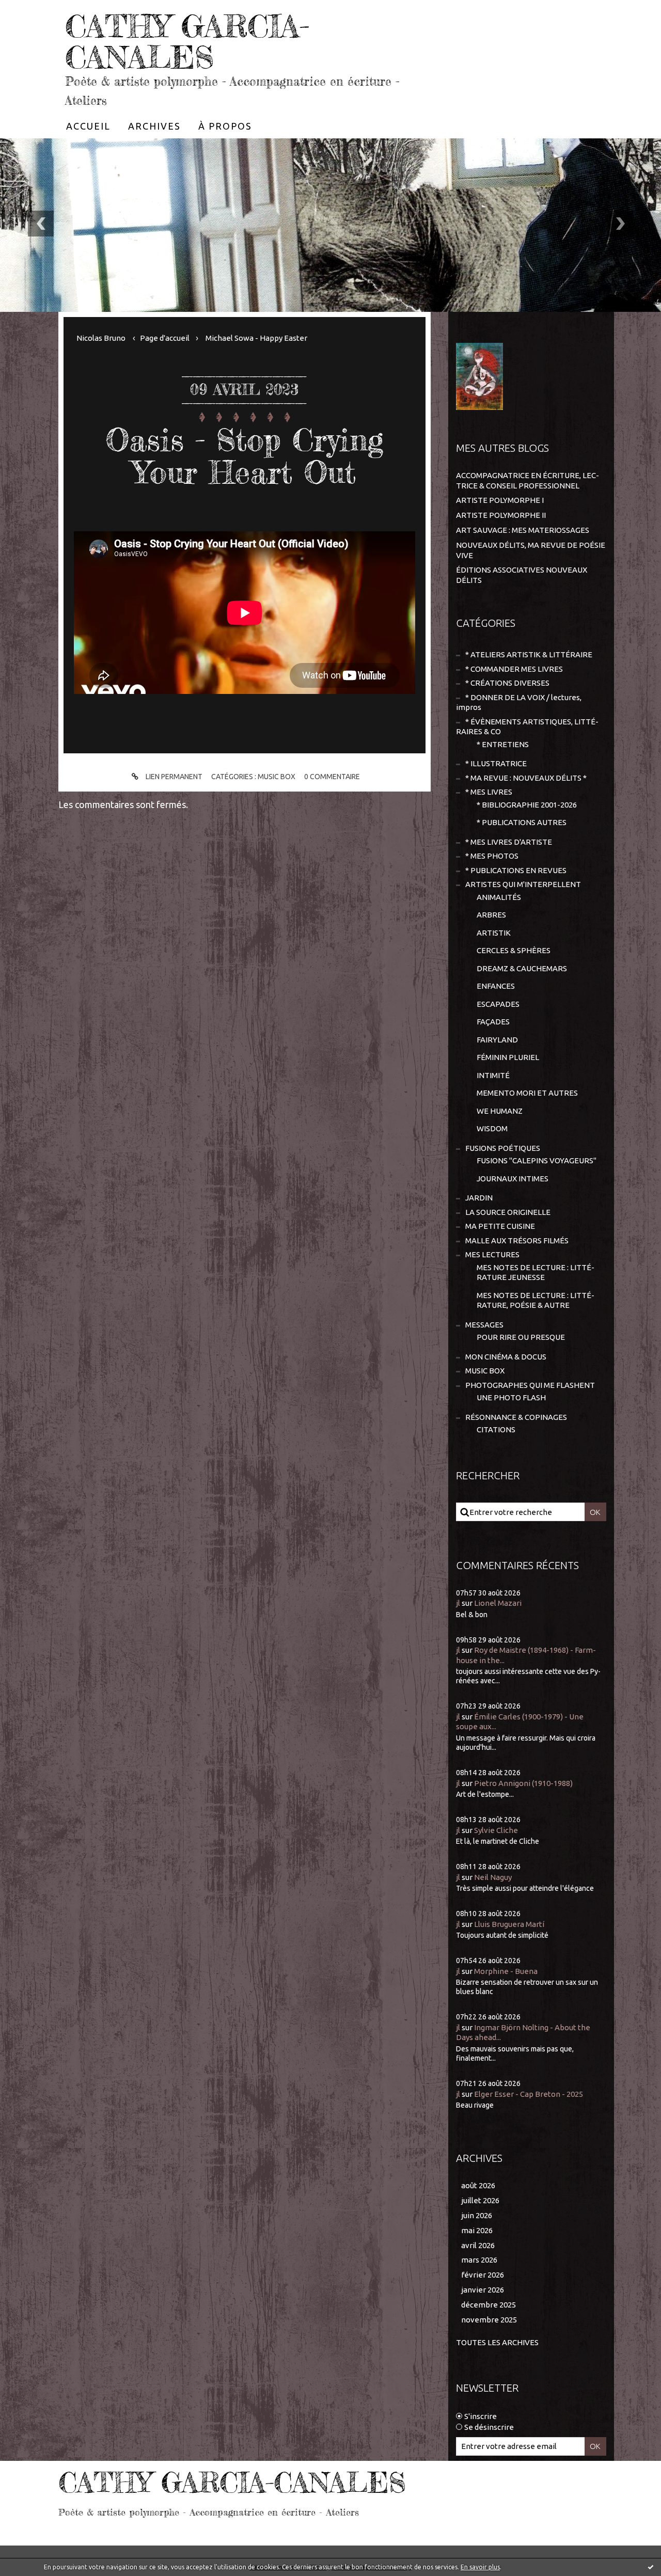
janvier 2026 (483, 2290)
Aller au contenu (40, 10)
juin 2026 (477, 2215)
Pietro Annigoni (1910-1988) (523, 1783)
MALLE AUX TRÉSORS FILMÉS (517, 1240)
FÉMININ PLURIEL (508, 1057)
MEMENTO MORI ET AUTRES (527, 1093)
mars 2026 (479, 2260)
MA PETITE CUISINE (500, 1226)
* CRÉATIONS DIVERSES (507, 683)
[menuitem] (88, 126)
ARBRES (491, 915)
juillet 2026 (480, 2200)
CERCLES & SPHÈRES (514, 950)
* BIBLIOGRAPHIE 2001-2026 (527, 805)
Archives (154, 126)
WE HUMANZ (500, 1111)
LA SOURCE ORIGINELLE (508, 1212)
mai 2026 (477, 2230)
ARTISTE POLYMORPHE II (501, 515)
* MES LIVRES (489, 792)
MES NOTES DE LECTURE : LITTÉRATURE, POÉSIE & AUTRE (536, 1300)
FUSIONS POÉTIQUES (503, 1148)
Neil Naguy (493, 1877)
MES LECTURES (492, 1254)
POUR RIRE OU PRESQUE (521, 1337)
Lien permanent (173, 777)
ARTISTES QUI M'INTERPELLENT (523, 884)
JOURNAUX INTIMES (513, 1179)
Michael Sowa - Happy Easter (256, 338)
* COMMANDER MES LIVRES (514, 669)
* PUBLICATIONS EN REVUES (516, 870)
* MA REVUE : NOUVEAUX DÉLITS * (526, 778)
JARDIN (479, 1198)
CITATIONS (496, 1429)
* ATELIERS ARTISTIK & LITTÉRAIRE (529, 654)
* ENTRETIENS (503, 744)
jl (458, 1603)
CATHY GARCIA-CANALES (187, 41)
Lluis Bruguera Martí (509, 1924)
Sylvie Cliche (496, 1830)
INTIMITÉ (493, 1075)
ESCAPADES (498, 1004)
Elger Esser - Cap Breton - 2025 (529, 2094)
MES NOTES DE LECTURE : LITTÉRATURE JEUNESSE (536, 1273)
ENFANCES (496, 986)
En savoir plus (480, 2567)
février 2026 (483, 2275)
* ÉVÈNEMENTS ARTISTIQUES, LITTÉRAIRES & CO (527, 727)
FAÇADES (493, 1022)
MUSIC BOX (277, 777)
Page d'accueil (165, 338)
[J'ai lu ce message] (651, 2567)
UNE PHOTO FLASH (511, 1397)
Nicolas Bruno (101, 338)
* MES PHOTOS (492, 856)
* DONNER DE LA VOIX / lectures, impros (519, 702)
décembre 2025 (489, 2305)
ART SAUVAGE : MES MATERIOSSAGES (523, 530)
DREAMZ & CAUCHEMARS (522, 968)
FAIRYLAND (497, 1040)
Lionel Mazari (498, 1603)
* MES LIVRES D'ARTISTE (509, 842)
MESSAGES (484, 1325)
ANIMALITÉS (499, 897)
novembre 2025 (489, 2320)
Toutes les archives (497, 2342)
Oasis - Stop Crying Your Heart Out (244, 456)
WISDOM (492, 1128)
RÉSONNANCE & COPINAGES (516, 1417)
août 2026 (478, 2185)
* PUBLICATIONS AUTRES (522, 822)
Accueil (88, 126)
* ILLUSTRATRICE (496, 763)
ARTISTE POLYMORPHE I (500, 500)
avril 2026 (478, 2245)
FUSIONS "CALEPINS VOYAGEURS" (537, 1160)
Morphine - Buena (506, 1971)
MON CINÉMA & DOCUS (506, 1357)
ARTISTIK (494, 933)
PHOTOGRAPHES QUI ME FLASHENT (530, 1385)
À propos (225, 126)
